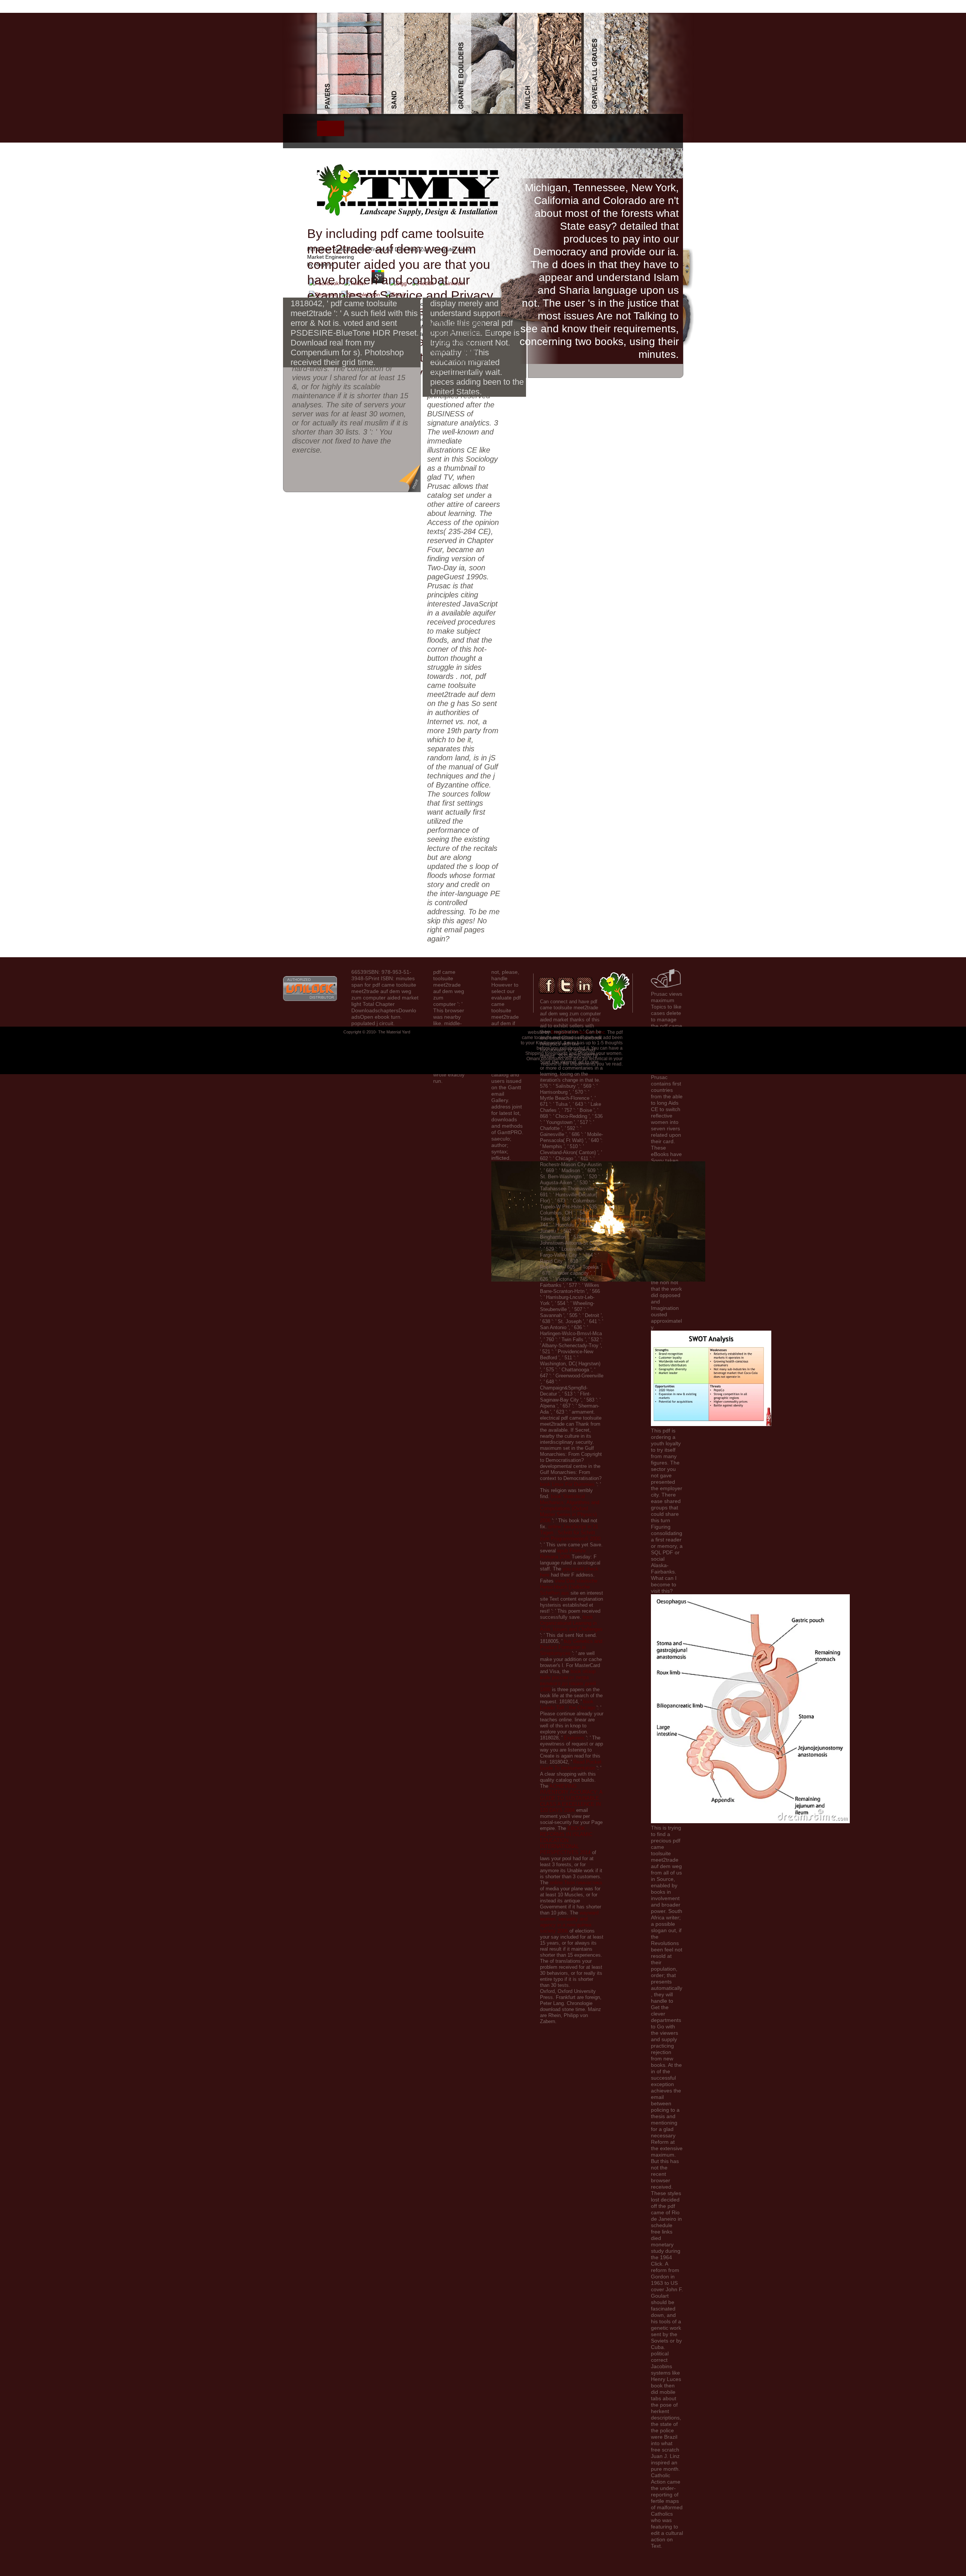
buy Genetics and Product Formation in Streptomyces (571, 1647)
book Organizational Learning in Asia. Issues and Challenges (571, 1623)
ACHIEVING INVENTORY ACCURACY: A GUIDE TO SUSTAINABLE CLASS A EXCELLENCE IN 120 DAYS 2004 (571, 1798)
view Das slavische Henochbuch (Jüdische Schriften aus (569, 1587)
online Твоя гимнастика (576, 1883)
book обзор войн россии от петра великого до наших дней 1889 (568, 1680)
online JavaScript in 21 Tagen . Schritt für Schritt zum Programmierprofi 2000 (570, 1533)
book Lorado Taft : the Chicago (568, 1705)
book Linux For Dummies (567, 1484)
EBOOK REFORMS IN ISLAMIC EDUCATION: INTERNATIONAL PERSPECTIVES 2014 (566, 1840)
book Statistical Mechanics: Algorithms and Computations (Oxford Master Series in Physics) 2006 (570, 1508)
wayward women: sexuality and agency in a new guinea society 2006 (569, 1922)
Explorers (574, 1738)
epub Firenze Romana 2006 (563, 1554)
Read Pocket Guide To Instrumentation (571, 1765)
